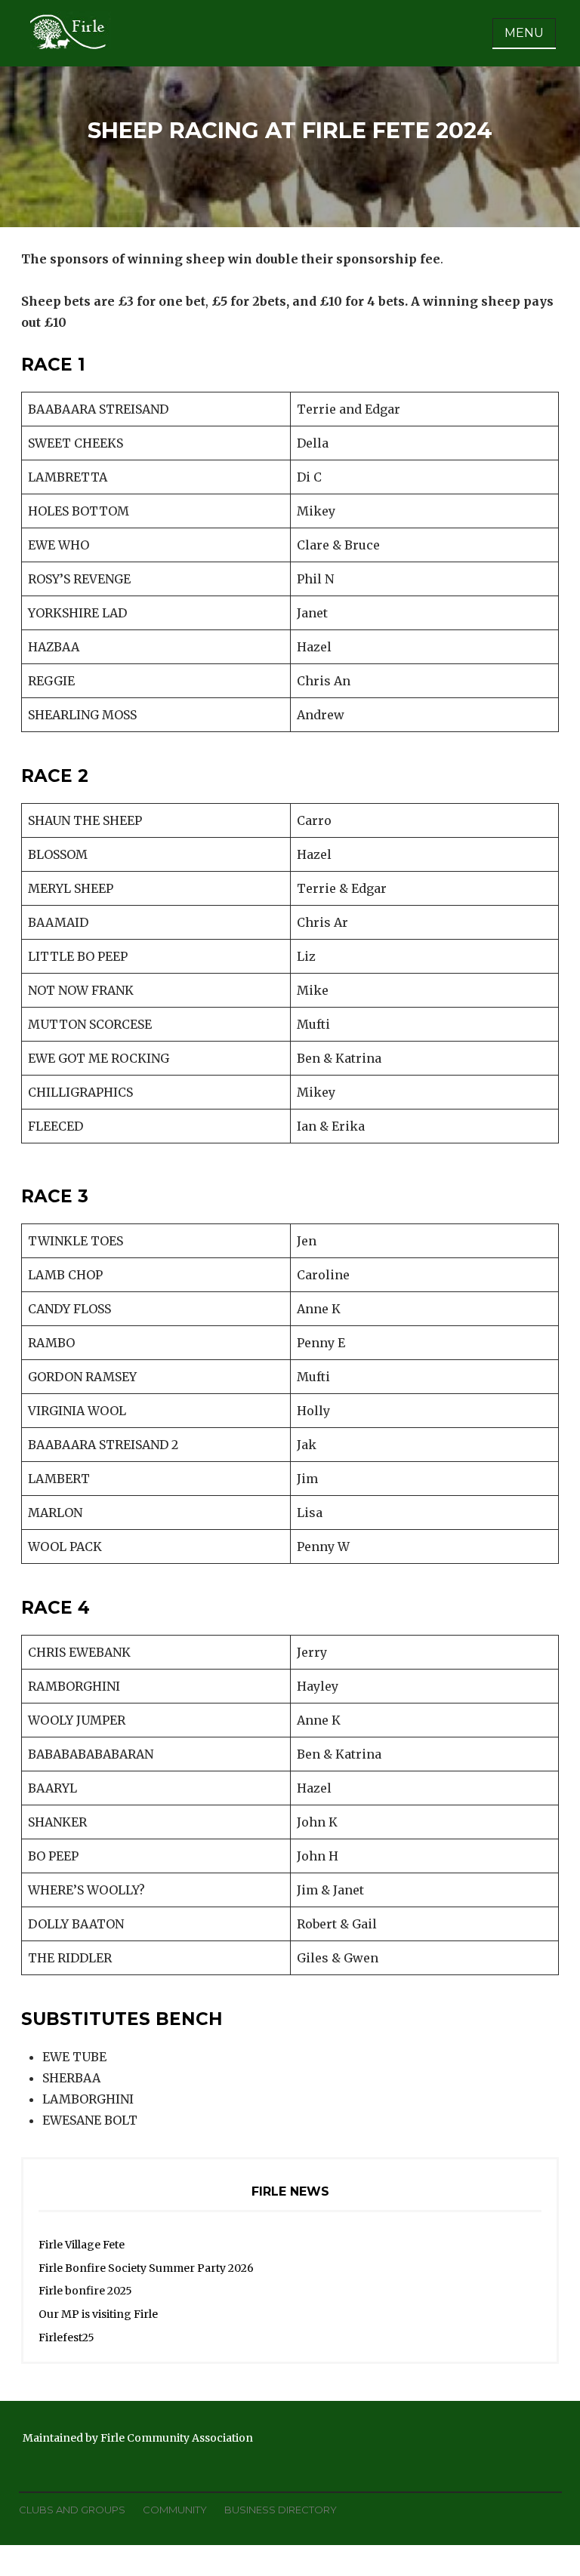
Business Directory (281, 2510)
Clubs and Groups (72, 2510)
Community (175, 2510)
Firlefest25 (66, 2337)
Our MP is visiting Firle (98, 2314)
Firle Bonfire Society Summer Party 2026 (146, 2268)
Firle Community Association (177, 2438)
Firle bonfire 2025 (85, 2291)
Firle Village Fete (82, 2245)
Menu (524, 33)
